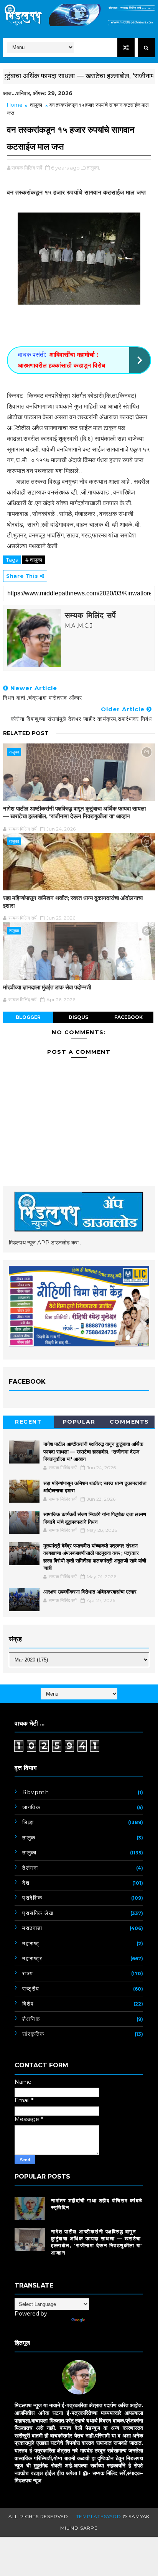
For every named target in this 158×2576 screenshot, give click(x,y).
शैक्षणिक (31, 2019)
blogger (28, 1017)
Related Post (26, 733)
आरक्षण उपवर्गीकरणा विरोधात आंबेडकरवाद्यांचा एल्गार (90, 1592)
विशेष (28, 2004)
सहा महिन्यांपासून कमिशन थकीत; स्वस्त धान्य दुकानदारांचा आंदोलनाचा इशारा (73, 902)
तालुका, (93, 168)
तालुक (29, 1838)
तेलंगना (30, 1868)
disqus (78, 1017)
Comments (129, 1422)
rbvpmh (36, 1792)
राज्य (28, 1973)
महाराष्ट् (31, 1943)
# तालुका (34, 560)
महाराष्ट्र (32, 1958)
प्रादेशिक (32, 1898)
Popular (79, 1422)
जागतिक (31, 1807)
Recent (28, 1422)
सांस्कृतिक (33, 2034)
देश (26, 1883)
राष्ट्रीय (31, 1989)
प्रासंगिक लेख (38, 1913)
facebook (128, 1017)
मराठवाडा (32, 1928)
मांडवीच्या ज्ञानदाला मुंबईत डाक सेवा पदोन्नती (47, 987)
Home (15, 105)
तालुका (36, 105)
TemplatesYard (99, 2516)
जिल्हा (28, 1822)
